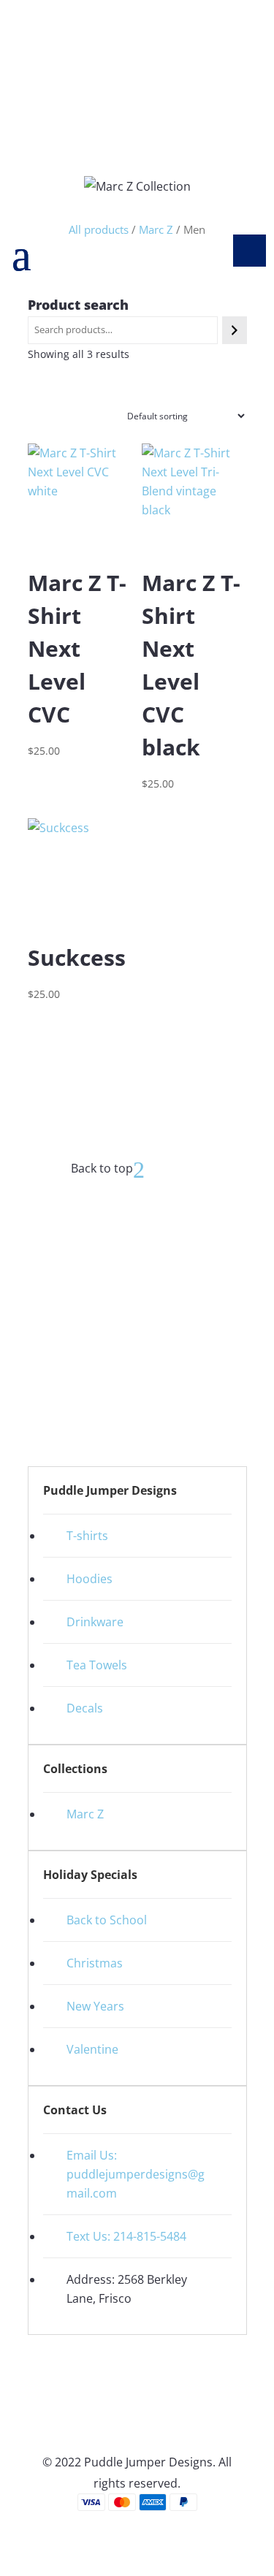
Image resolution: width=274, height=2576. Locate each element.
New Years (95, 2006)
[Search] (234, 330)
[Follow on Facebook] (123, 1332)
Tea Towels (97, 1665)
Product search (78, 305)
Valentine (92, 2049)
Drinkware (95, 1622)
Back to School (107, 1920)
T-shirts (87, 1536)
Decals (85, 1708)
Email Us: (93, 2155)
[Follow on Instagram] (152, 1332)
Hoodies (90, 1579)
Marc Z (85, 1814)
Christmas (95, 1963)
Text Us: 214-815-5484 (126, 2236)
